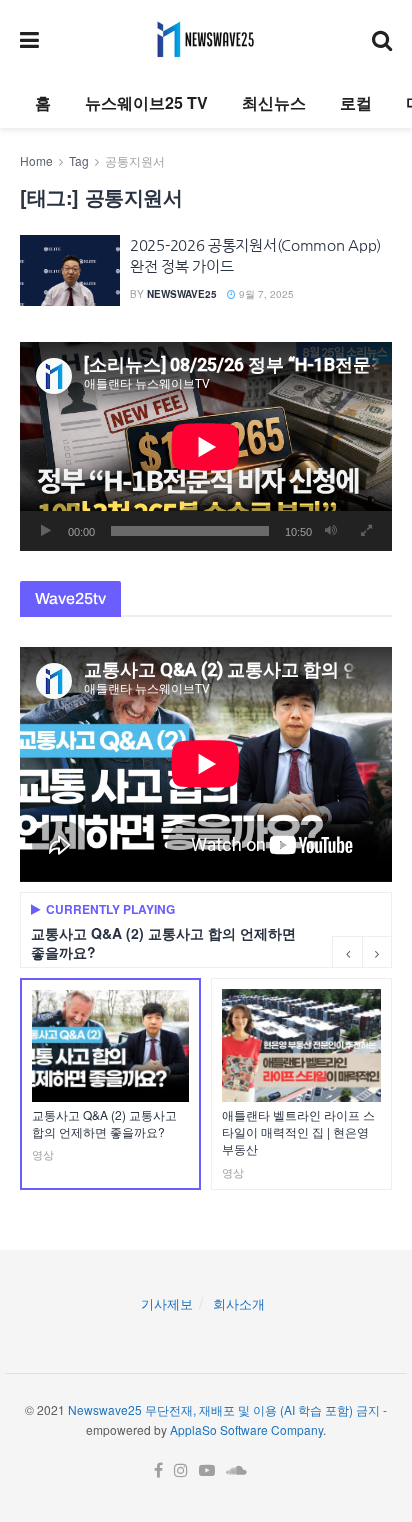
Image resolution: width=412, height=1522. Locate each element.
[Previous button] (347, 952)
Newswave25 (182, 294)
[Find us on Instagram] (181, 1470)
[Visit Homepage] (205, 39)
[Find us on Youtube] (207, 1470)
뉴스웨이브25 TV (146, 102)
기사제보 (167, 1303)
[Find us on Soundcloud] (236, 1470)
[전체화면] (366, 531)
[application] (206, 446)
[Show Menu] (29, 39)
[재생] (46, 531)
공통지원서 (135, 160)
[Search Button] (382, 39)
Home (36, 160)
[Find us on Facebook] (158, 1470)
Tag (79, 160)
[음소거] (331, 531)
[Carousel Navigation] (362, 952)
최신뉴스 (274, 102)
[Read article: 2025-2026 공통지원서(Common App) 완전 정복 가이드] (70, 271)
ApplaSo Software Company (246, 1429)
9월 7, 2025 (265, 294)
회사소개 (239, 1303)
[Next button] (377, 952)
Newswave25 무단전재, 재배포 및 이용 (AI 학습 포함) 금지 (224, 1409)
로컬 (356, 102)
